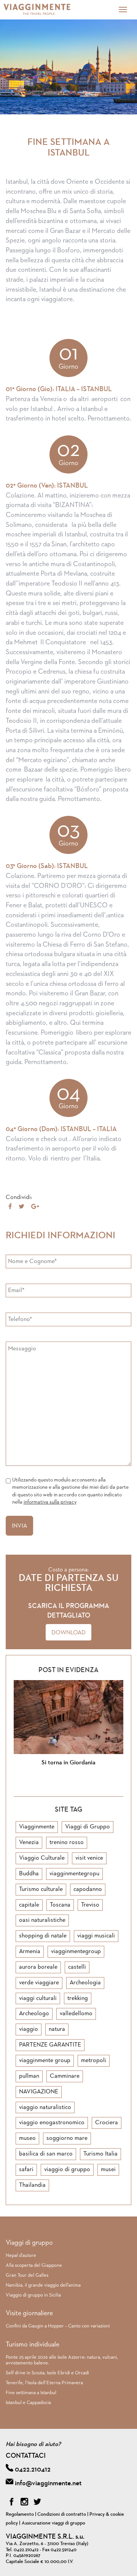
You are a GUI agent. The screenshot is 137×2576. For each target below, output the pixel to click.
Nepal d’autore (21, 2256)
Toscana (60, 1905)
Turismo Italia (100, 2154)
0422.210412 (33, 2470)
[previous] (62, 1787)
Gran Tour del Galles (27, 2275)
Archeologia (85, 1983)
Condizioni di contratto (62, 2514)
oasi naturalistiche (42, 1920)
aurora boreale (38, 1967)
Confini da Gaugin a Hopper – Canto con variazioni (58, 2326)
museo (27, 2138)
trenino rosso (67, 1843)
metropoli (94, 2061)
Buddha (29, 1874)
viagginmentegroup (76, 1952)
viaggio (29, 2029)
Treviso (90, 1905)
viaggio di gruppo (67, 2170)
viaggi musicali (96, 1936)
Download (68, 1633)
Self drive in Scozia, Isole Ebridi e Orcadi (47, 2373)
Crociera (107, 2123)
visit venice (89, 1858)
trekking (78, 1998)
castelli (77, 1967)
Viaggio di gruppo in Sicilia (33, 2295)
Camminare (65, 2076)
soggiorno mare (67, 2138)
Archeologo (34, 2014)
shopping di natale (43, 1936)
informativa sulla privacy (50, 1502)
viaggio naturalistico (45, 2107)
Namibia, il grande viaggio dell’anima (43, 2285)
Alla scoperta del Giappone (34, 2265)
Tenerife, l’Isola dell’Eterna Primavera (44, 2383)
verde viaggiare (39, 1983)
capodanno (88, 1889)
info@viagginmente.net (48, 2483)
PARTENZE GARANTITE (50, 2045)
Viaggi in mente (48, 10)
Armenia (30, 1952)
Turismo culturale (41, 1889)
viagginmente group (45, 2061)
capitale (29, 1905)
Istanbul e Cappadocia (28, 2403)
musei (108, 2170)
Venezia (29, 1843)
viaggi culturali (38, 1998)
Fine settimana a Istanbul (31, 2393)
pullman (29, 2076)
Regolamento (20, 2514)
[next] (75, 1787)
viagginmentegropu (74, 1874)
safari (26, 2170)
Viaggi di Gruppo (88, 1827)
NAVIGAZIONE (39, 2092)
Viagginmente (37, 1827)
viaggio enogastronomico (52, 2123)
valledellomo (76, 2014)
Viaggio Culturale (42, 1858)
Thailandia (32, 2185)
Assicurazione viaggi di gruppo (53, 2523)
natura (57, 2029)
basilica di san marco (46, 2154)
